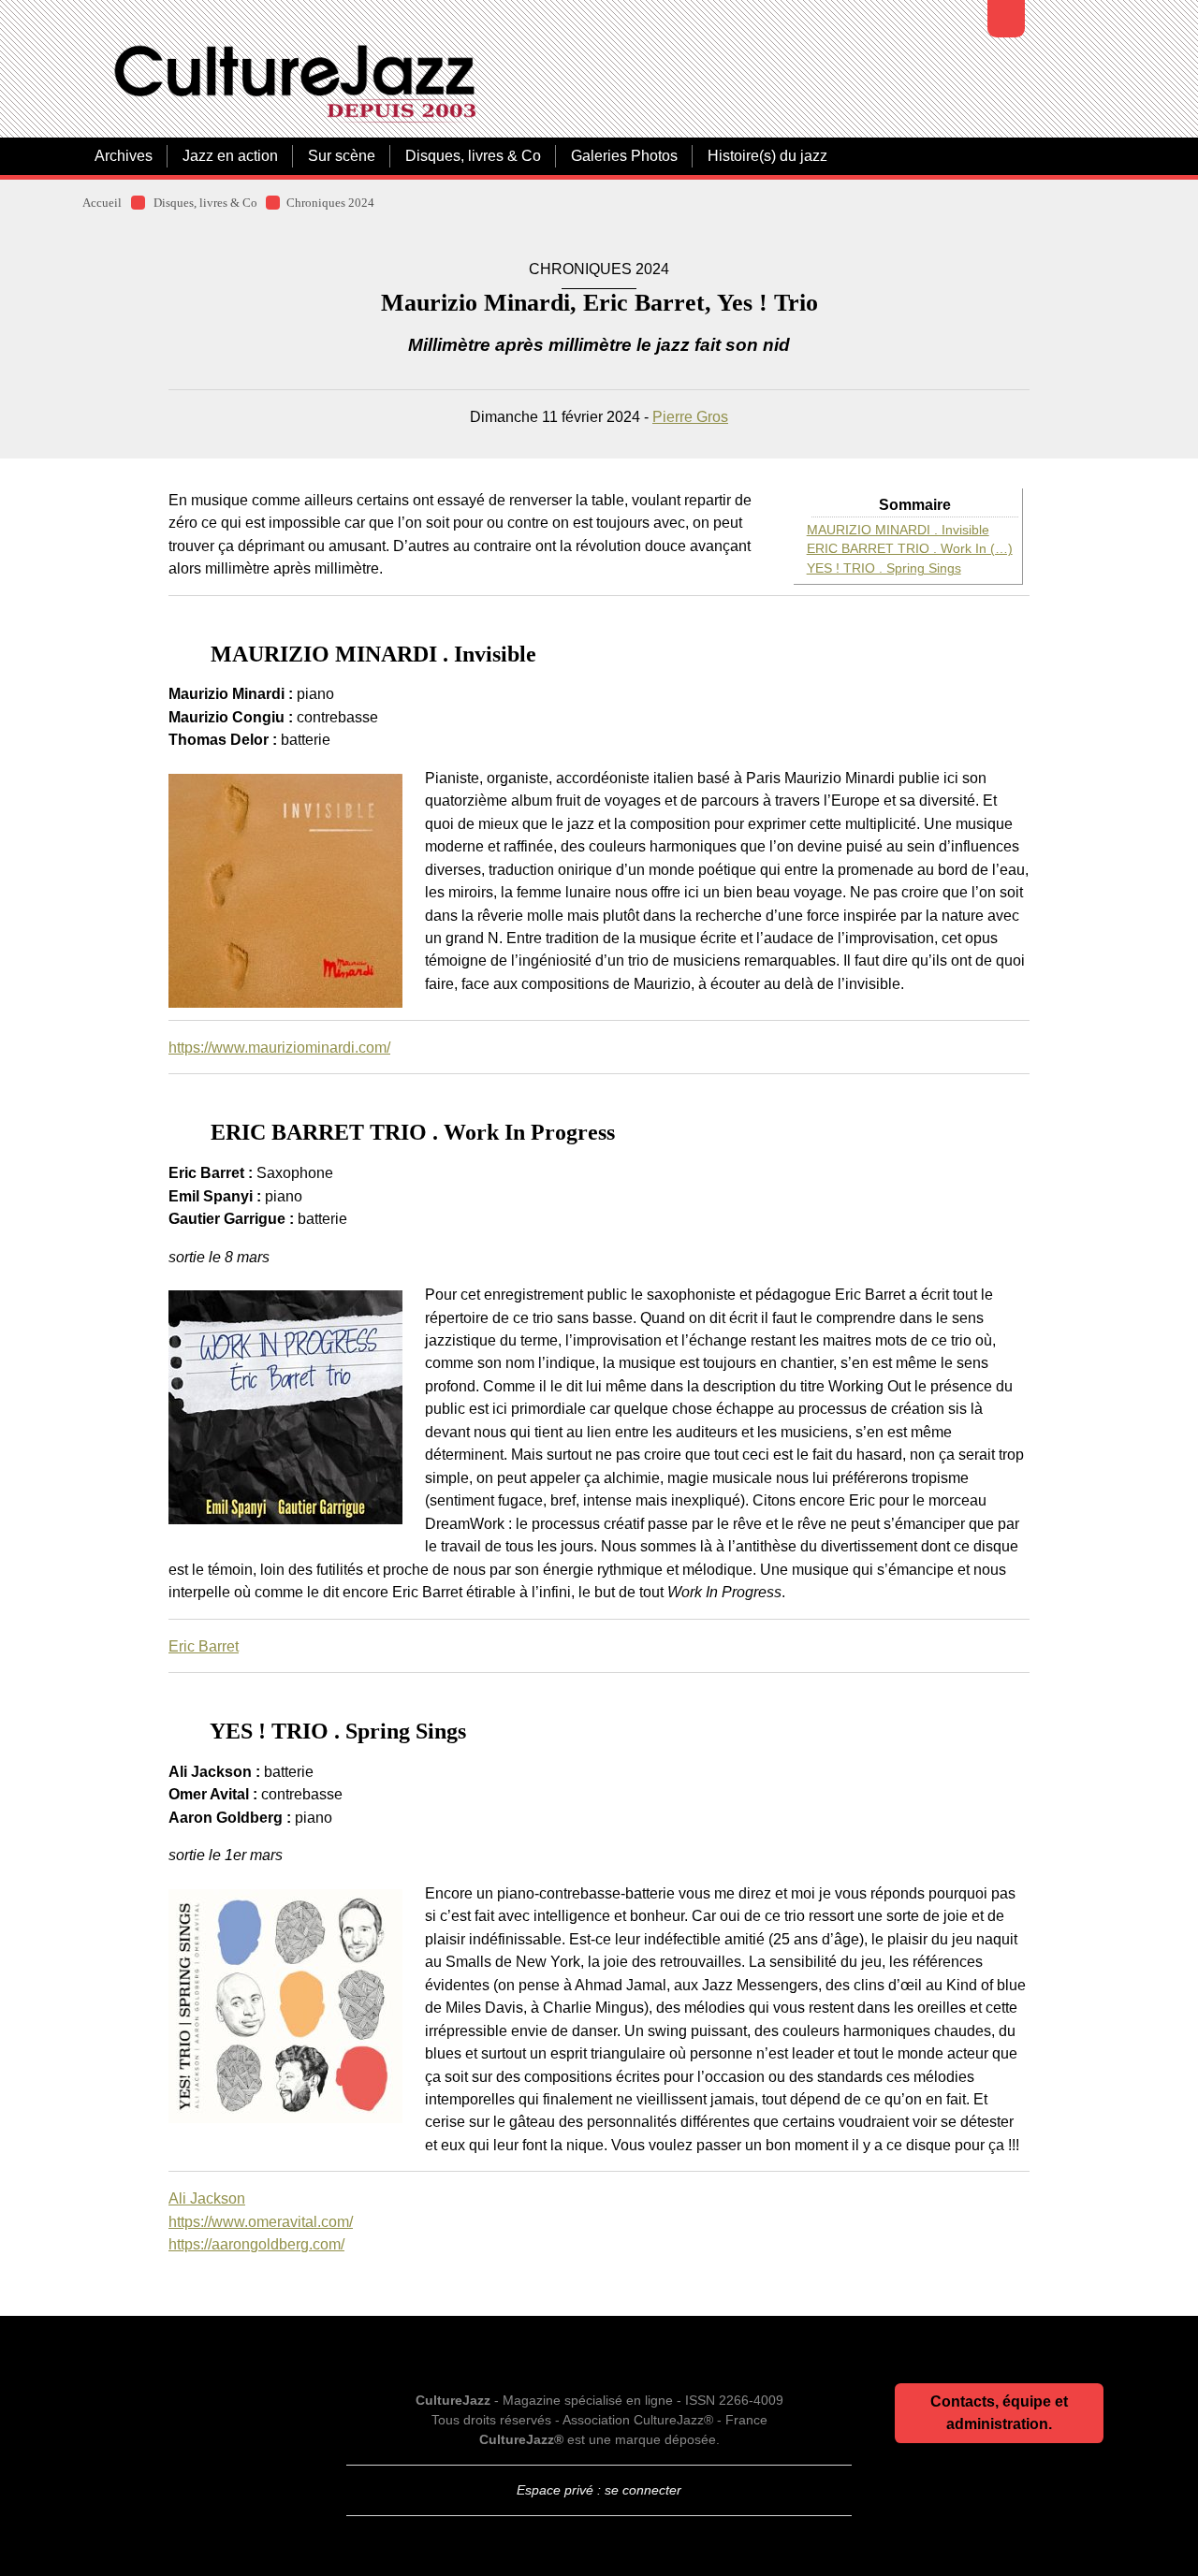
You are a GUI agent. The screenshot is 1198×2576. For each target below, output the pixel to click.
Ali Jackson (207, 2198)
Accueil (102, 203)
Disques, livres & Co (473, 156)
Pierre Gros (690, 416)
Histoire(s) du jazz (767, 156)
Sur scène (342, 156)
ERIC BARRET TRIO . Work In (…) (910, 549)
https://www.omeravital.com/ (261, 2221)
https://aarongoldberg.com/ (256, 2244)
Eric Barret (204, 1646)
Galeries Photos (624, 156)
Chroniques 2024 (330, 203)
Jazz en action (230, 156)
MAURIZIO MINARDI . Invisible (898, 530)
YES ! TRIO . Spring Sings (884, 568)
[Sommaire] (176, 654)
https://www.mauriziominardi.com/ (279, 1047)
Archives (124, 156)
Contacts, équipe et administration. (999, 2413)
